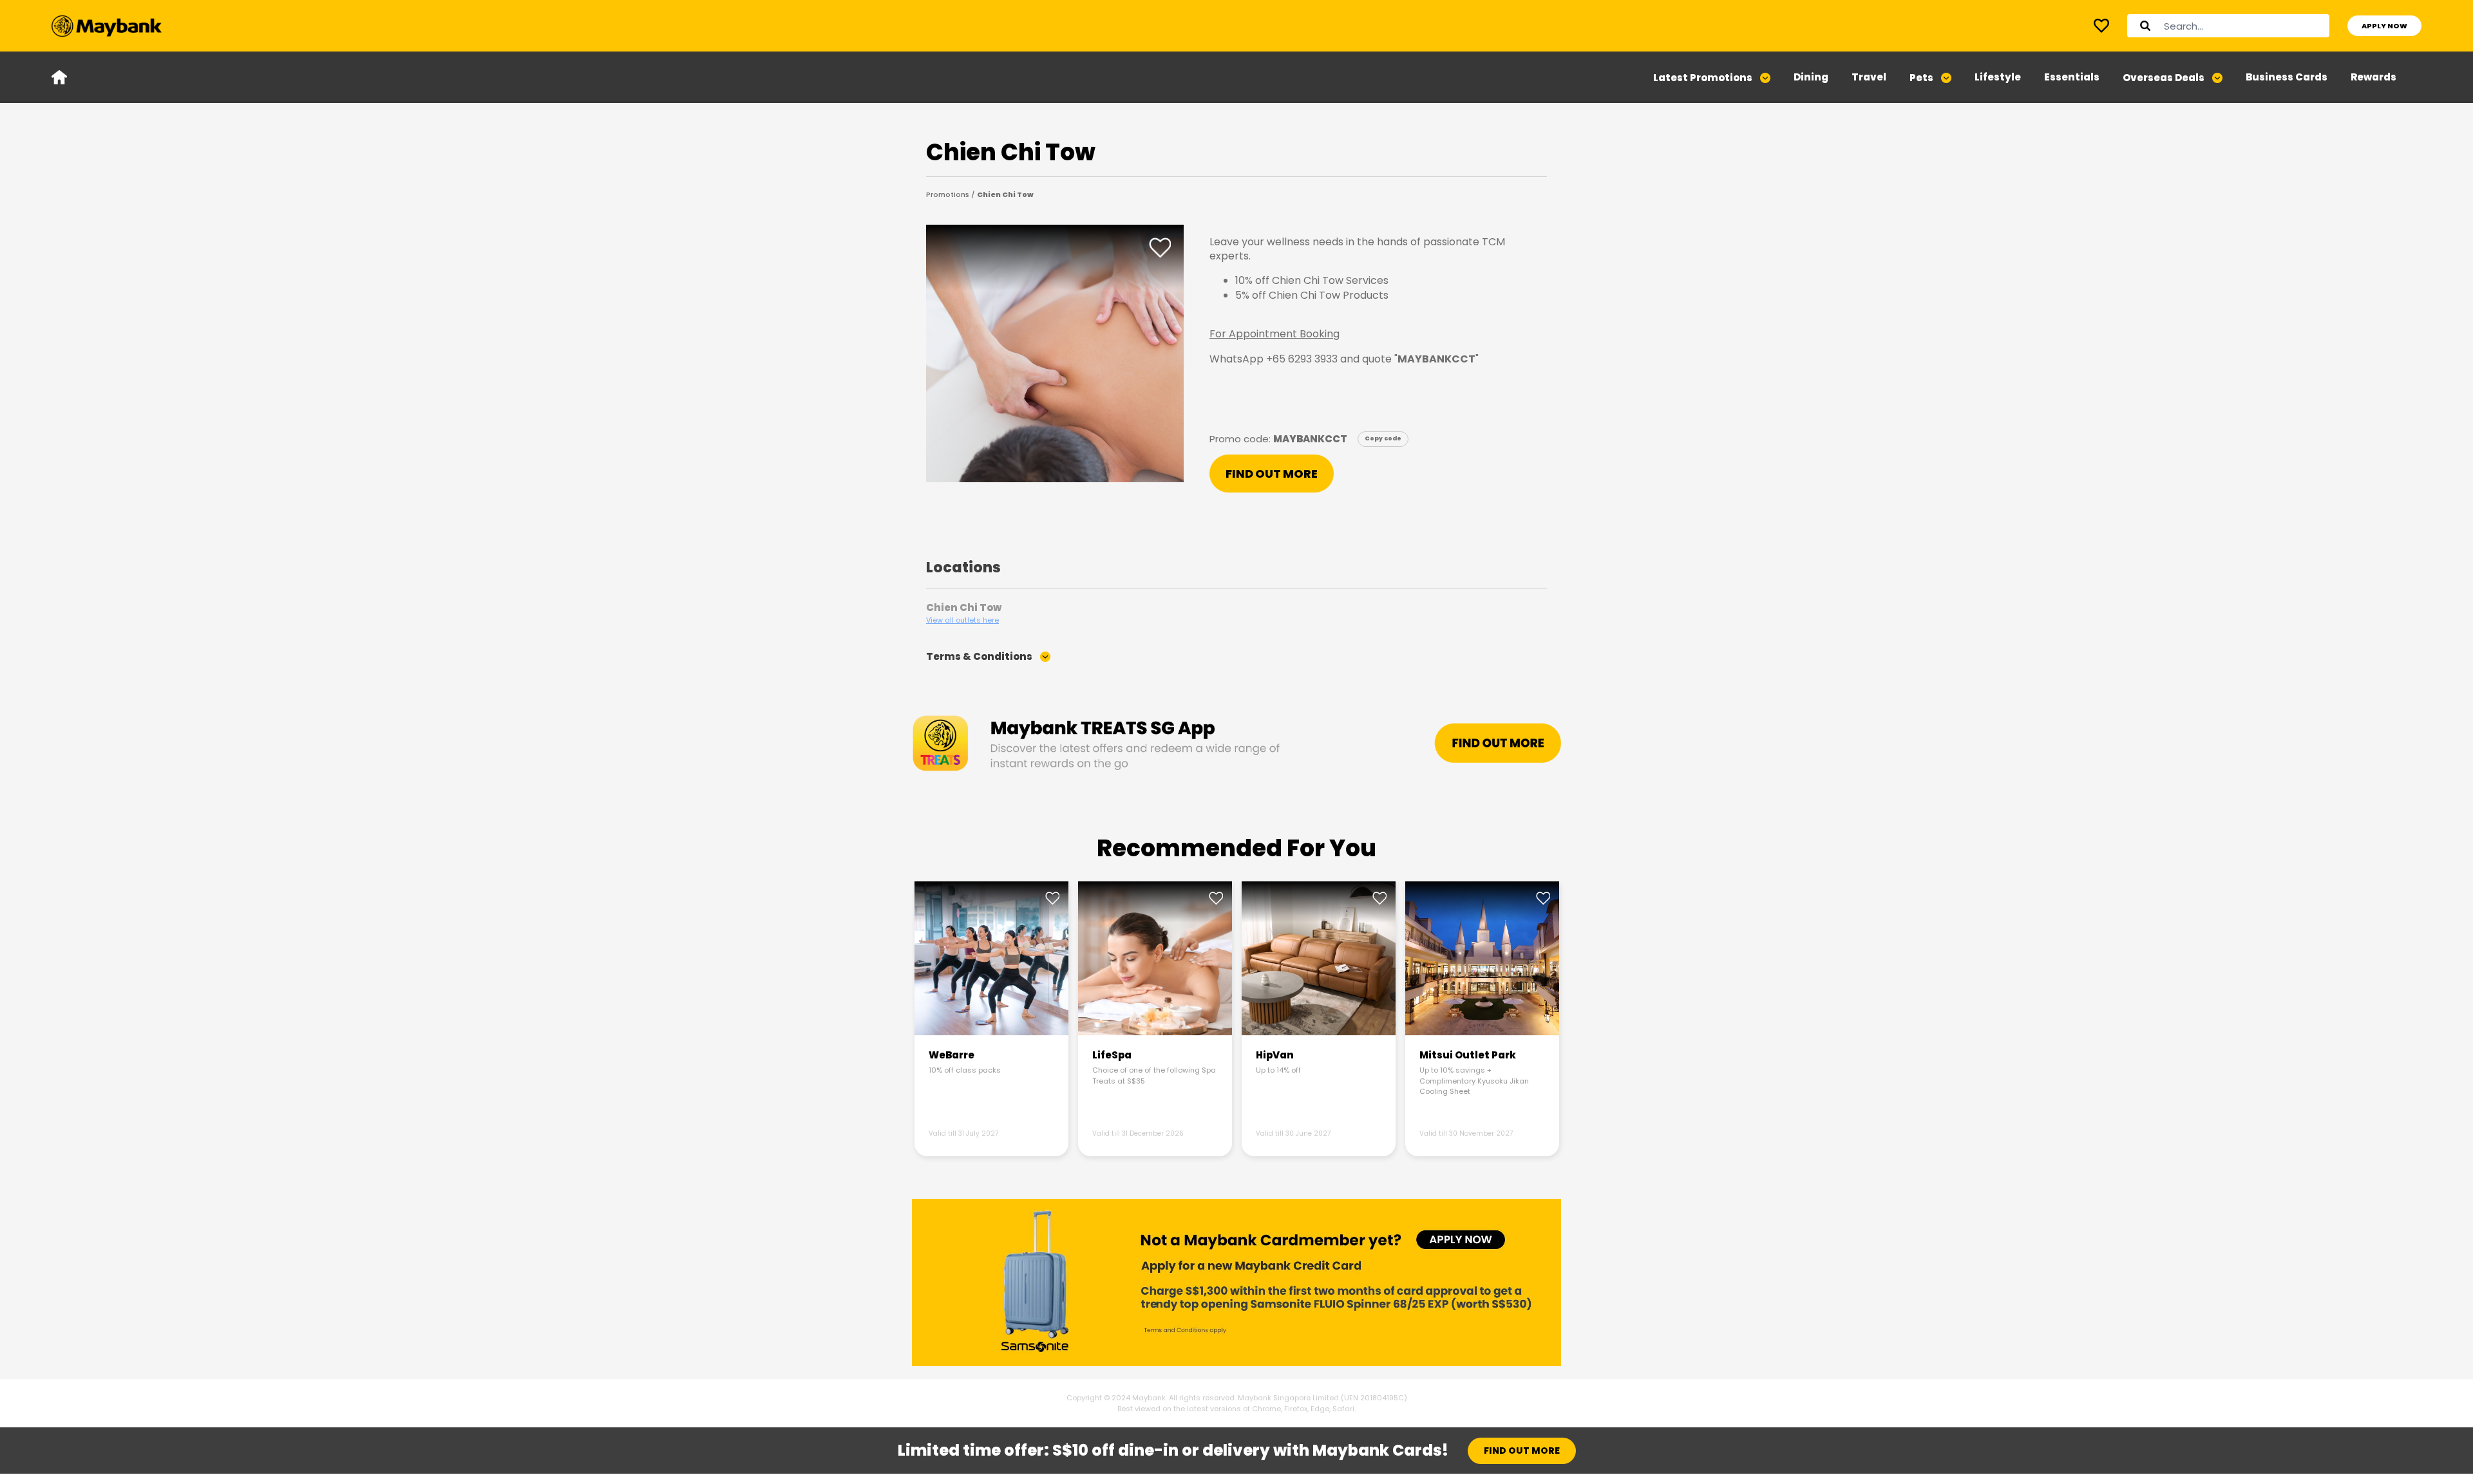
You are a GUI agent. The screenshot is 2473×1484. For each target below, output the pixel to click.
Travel (1869, 77)
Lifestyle (1998, 77)
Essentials (2072, 77)
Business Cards (2287, 77)
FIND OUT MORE (1272, 474)
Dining (1811, 77)
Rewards (2374, 77)
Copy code (1383, 437)
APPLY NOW (2384, 26)
